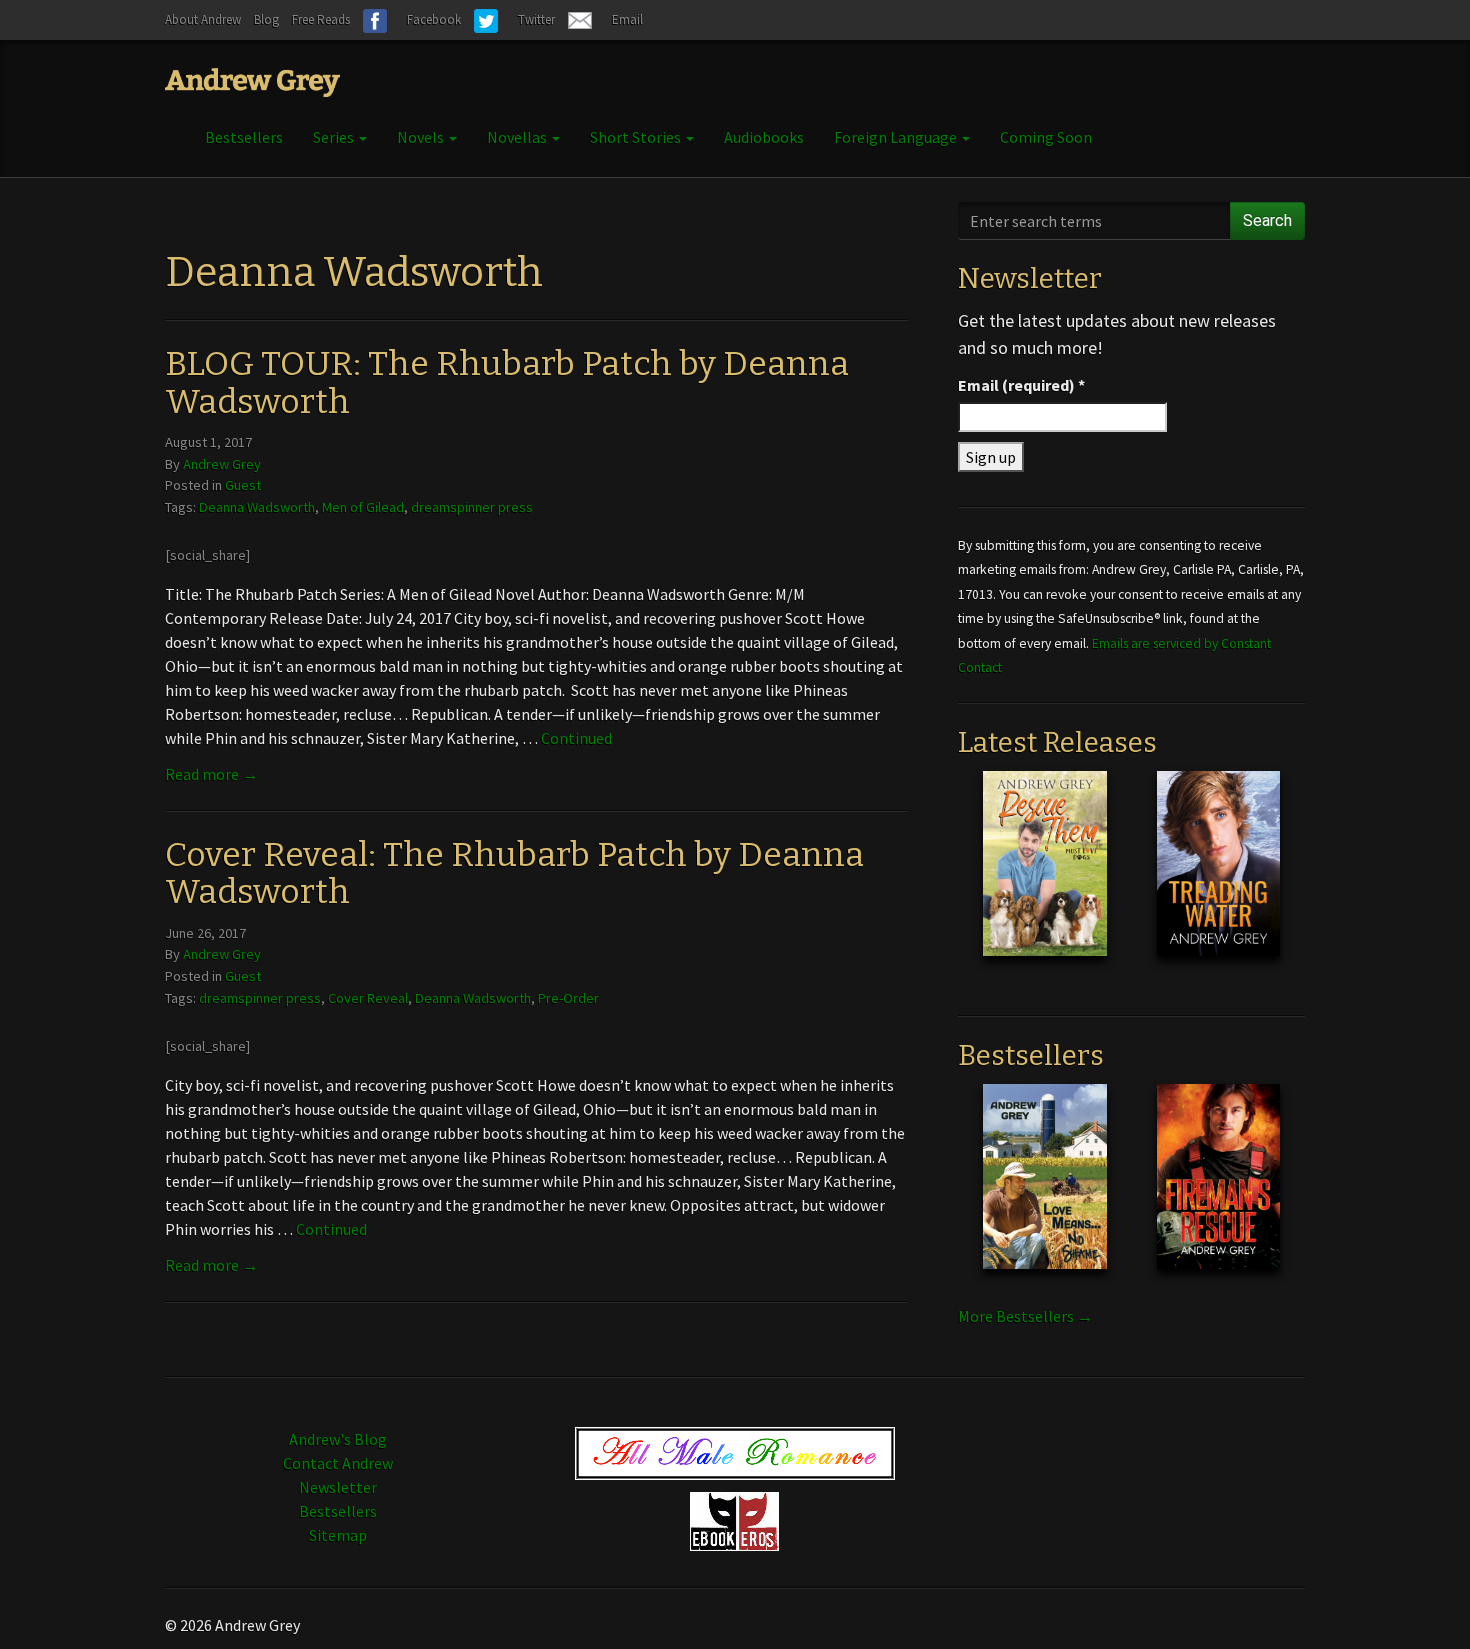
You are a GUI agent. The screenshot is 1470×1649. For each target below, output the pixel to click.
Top (1422, 1601)
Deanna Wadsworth (257, 507)
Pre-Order (568, 998)
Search (1267, 220)
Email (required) (1021, 385)
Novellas (518, 137)
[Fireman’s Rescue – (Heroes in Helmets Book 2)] (1218, 1192)
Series (335, 137)
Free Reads (321, 19)
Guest (243, 485)
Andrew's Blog (338, 1439)
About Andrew (203, 19)
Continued (576, 738)
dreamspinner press (472, 507)
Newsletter (338, 1487)
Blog (266, 19)
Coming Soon (1046, 137)
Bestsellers (244, 137)
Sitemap (338, 1535)
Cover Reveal (368, 998)
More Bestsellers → (1025, 1316)
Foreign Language (897, 137)
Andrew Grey (222, 464)
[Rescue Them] (1044, 879)
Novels (422, 137)
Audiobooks (764, 137)
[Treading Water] (1218, 879)
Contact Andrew (338, 1463)
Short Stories (637, 137)
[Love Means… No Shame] (1044, 1192)
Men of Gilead (363, 507)
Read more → (211, 774)
